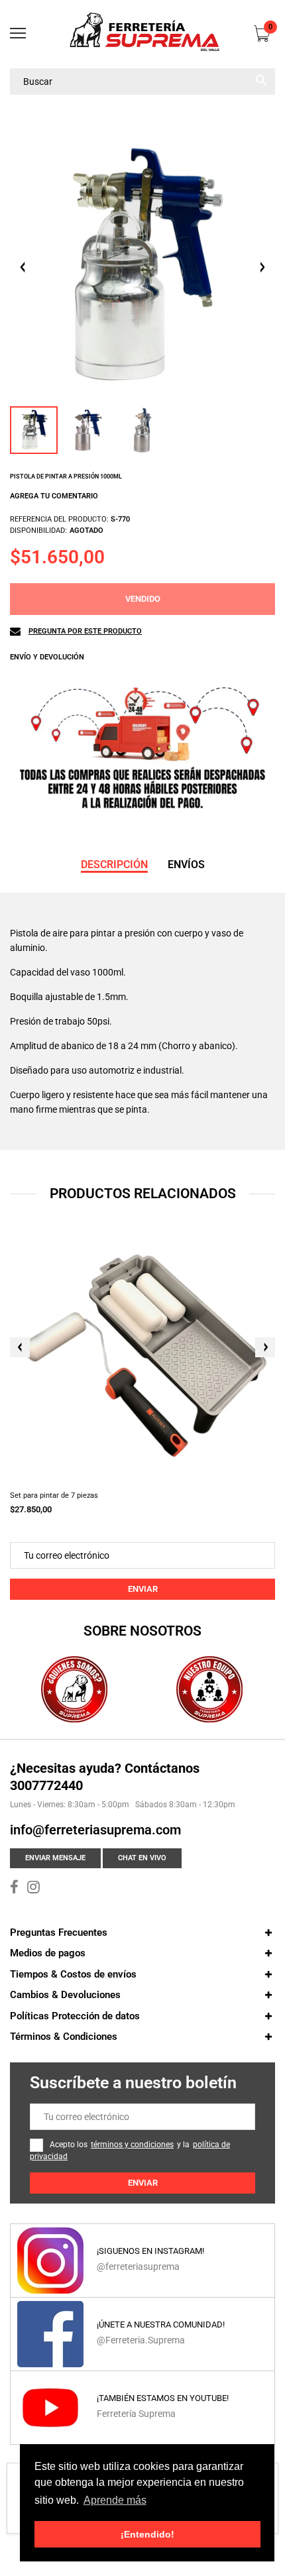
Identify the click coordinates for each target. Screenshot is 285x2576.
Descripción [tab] (114, 865)
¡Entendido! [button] (147, 2534)
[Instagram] (33, 1889)
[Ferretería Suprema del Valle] (142, 34)
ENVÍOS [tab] (186, 865)
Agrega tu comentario (54, 496)
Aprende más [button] (115, 2500)
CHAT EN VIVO (142, 1858)
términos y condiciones (132, 2145)
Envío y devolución (47, 657)
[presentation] (20, 1347)
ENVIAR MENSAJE (55, 1858)
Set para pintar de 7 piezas (54, 1495)
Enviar (143, 1589)
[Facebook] (14, 1889)
